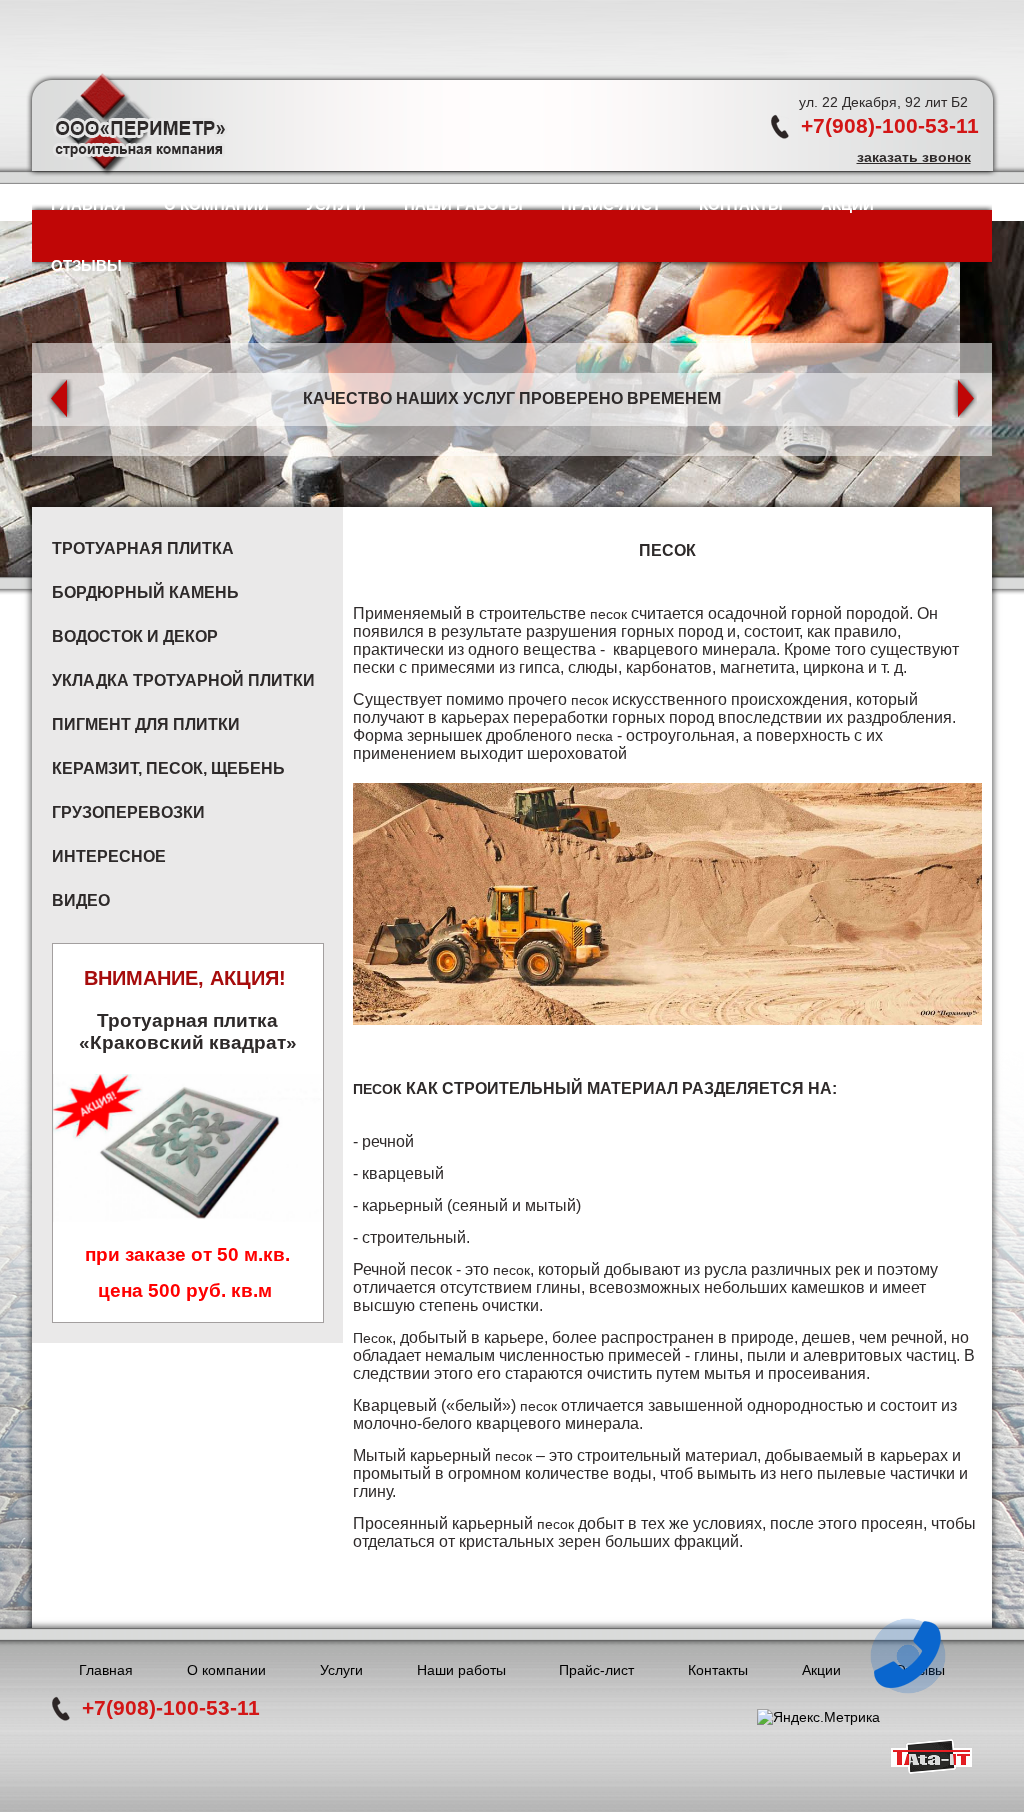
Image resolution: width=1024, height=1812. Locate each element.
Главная (88, 204)
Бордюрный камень (145, 592)
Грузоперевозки (128, 812)
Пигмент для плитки (146, 724)
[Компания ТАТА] (931, 1769)
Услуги (336, 204)
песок (608, 614)
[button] (60, 398)
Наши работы (463, 204)
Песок (377, 1089)
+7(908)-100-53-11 (890, 125)
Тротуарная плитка (143, 548)
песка (594, 736)
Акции (847, 204)
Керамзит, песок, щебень (168, 768)
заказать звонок (914, 157)
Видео (81, 900)
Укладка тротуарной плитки (183, 680)
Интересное (109, 856)
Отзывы (86, 265)
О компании (216, 204)
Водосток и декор (135, 636)
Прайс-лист (611, 204)
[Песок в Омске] (667, 904)
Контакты (741, 204)
